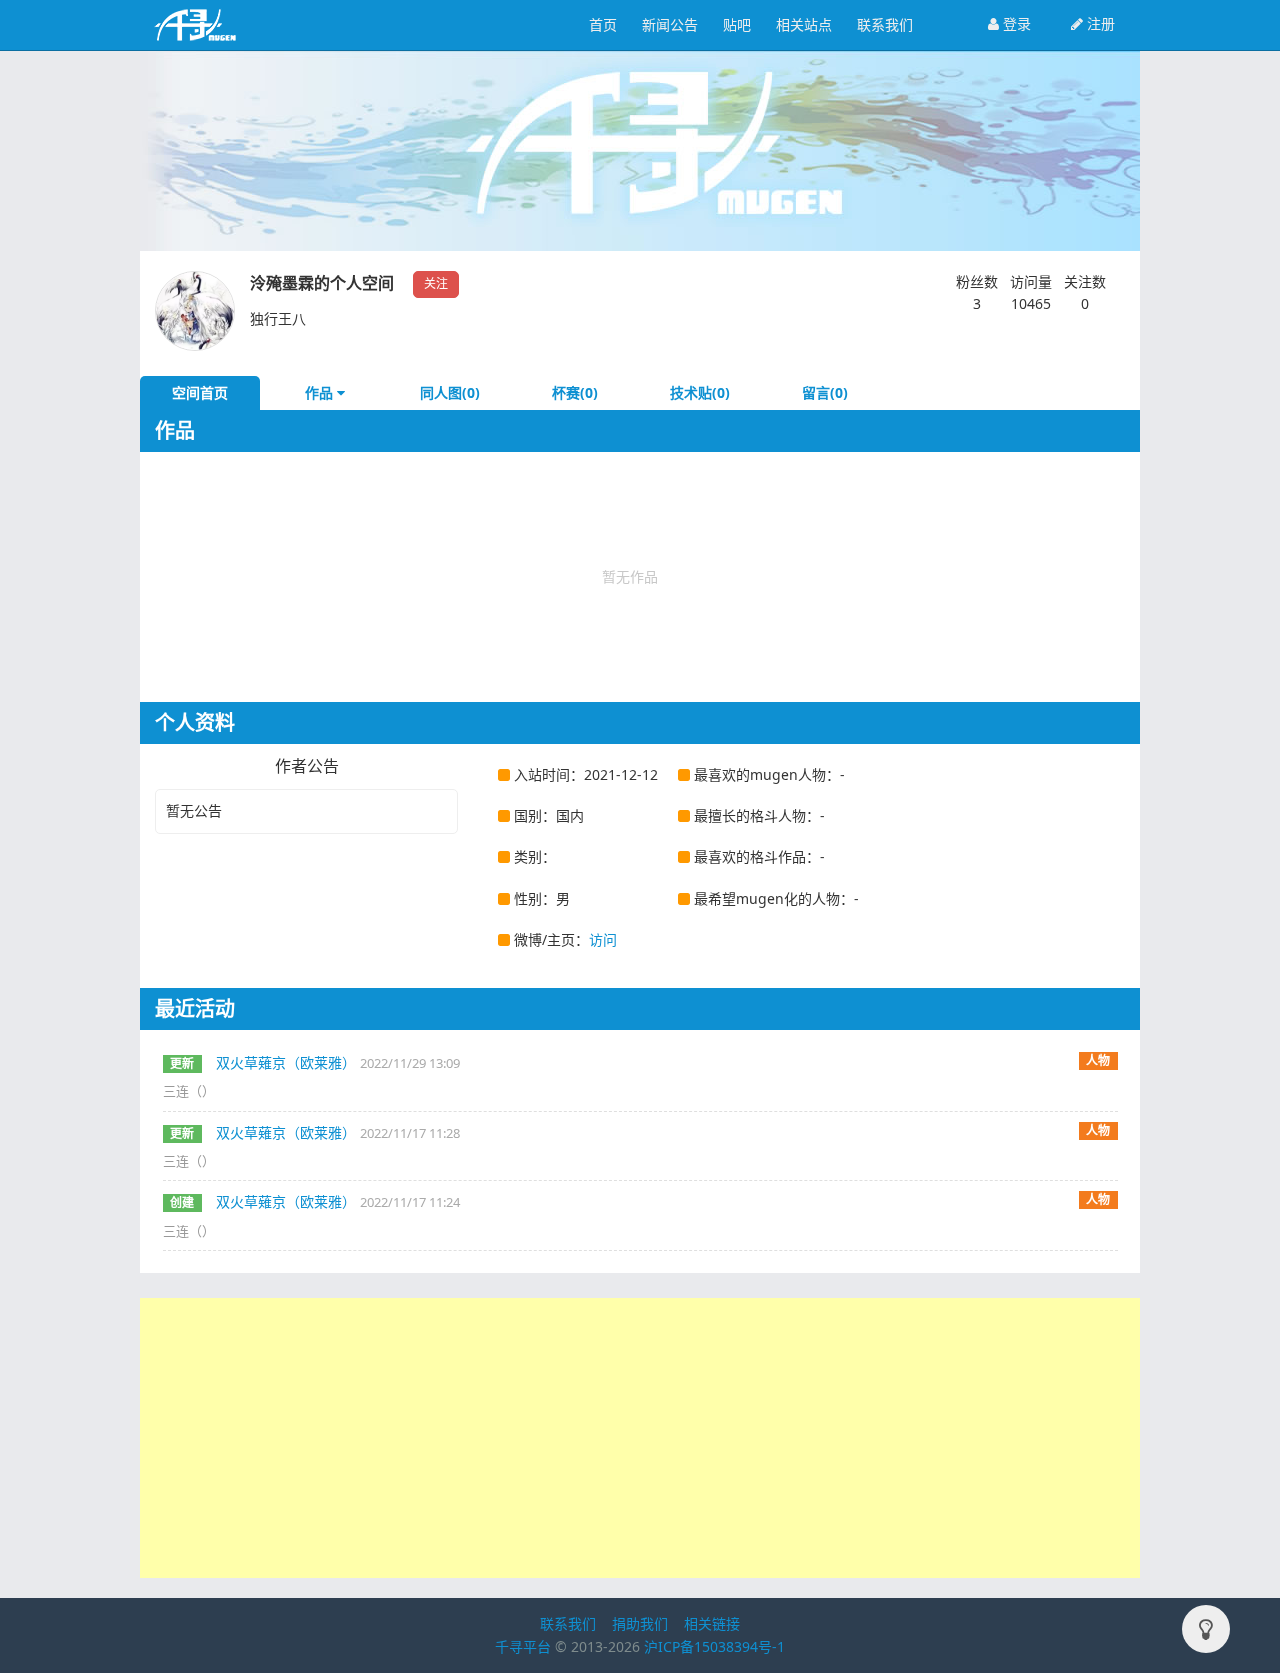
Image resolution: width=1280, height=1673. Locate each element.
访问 (603, 939)
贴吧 (737, 24)
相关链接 (712, 1623)
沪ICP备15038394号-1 (714, 1646)
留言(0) (825, 392)
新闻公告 (670, 24)
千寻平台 (523, 1646)
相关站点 (804, 24)
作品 (321, 392)
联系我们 (885, 24)
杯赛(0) (575, 392)
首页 (603, 24)
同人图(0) (450, 392)
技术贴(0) (700, 392)
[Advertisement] (640, 1438)
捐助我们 (640, 1623)
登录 (1015, 23)
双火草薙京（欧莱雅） (286, 1062)
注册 (1099, 23)
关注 (436, 283)
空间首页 (200, 392)
